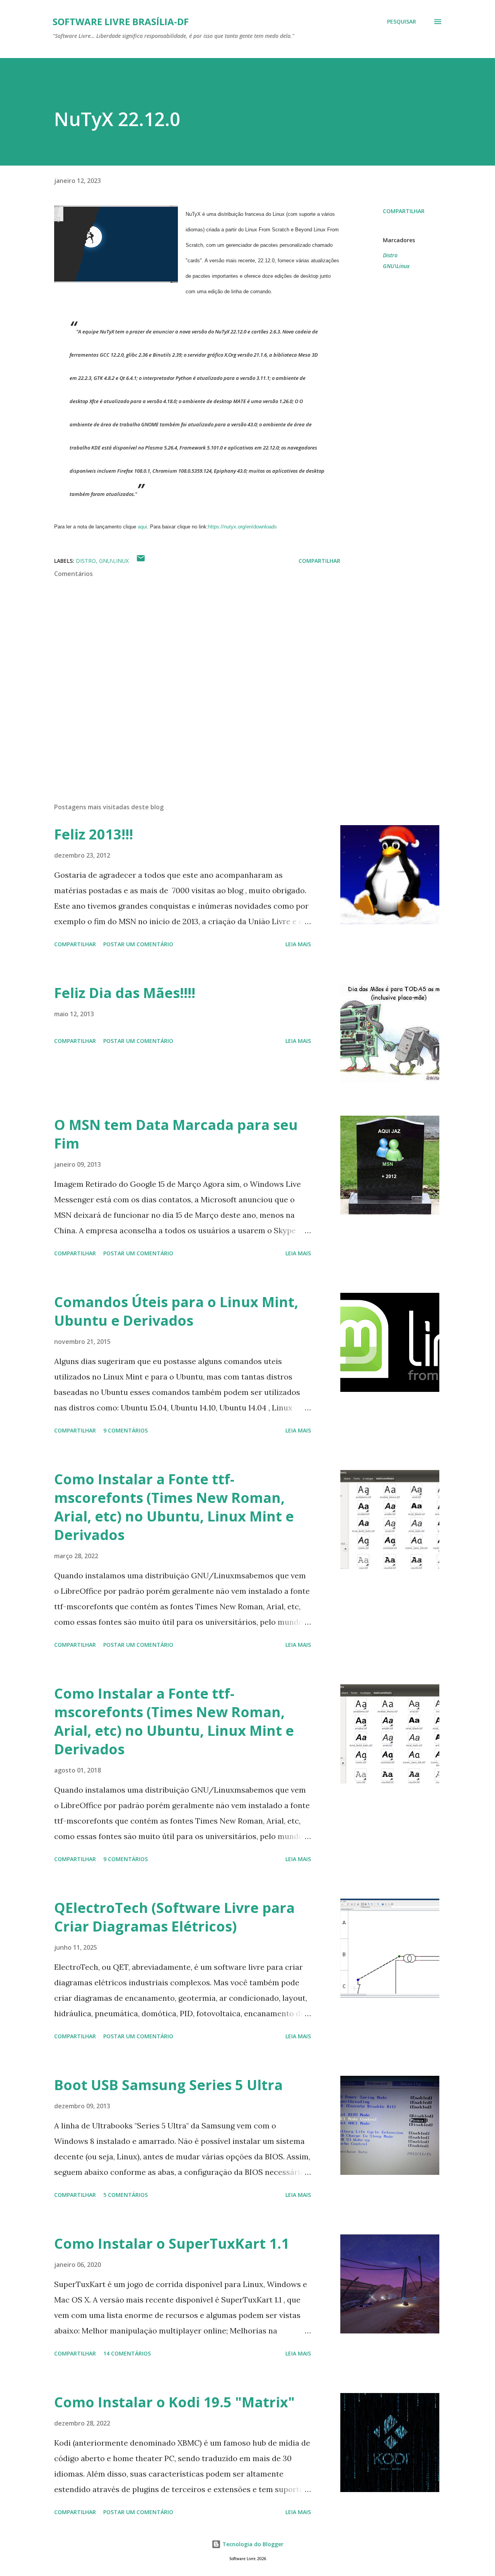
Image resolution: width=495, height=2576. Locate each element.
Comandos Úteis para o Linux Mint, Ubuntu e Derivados (176, 1311)
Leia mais (298, 944)
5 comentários (125, 2195)
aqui (142, 527)
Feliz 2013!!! (94, 834)
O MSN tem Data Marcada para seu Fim (176, 1134)
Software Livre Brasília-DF (121, 21)
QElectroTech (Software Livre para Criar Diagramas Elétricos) (174, 1917)
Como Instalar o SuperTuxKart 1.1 (172, 2244)
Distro (390, 255)
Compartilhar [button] (404, 211)
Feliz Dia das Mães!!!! (125, 993)
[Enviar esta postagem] (141, 561)
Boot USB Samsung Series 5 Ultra (168, 2085)
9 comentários (125, 1430)
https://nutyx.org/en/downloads (242, 527)
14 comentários (127, 2353)
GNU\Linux (396, 266)
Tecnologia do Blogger (252, 2544)
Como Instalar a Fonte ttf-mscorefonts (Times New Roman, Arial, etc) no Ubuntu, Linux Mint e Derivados (174, 1507)
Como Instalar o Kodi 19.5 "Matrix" (174, 2402)
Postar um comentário (138, 944)
